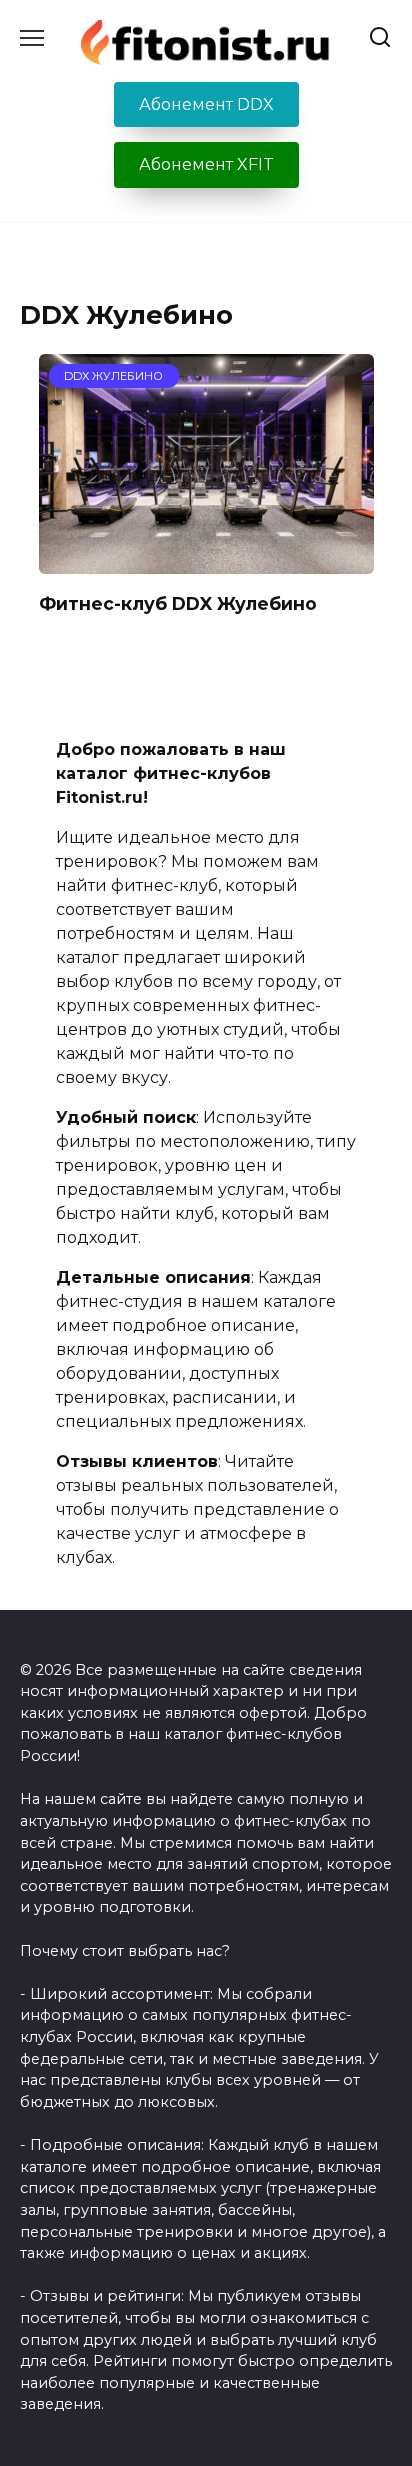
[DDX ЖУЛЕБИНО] (206, 561)
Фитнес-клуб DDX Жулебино (178, 602)
